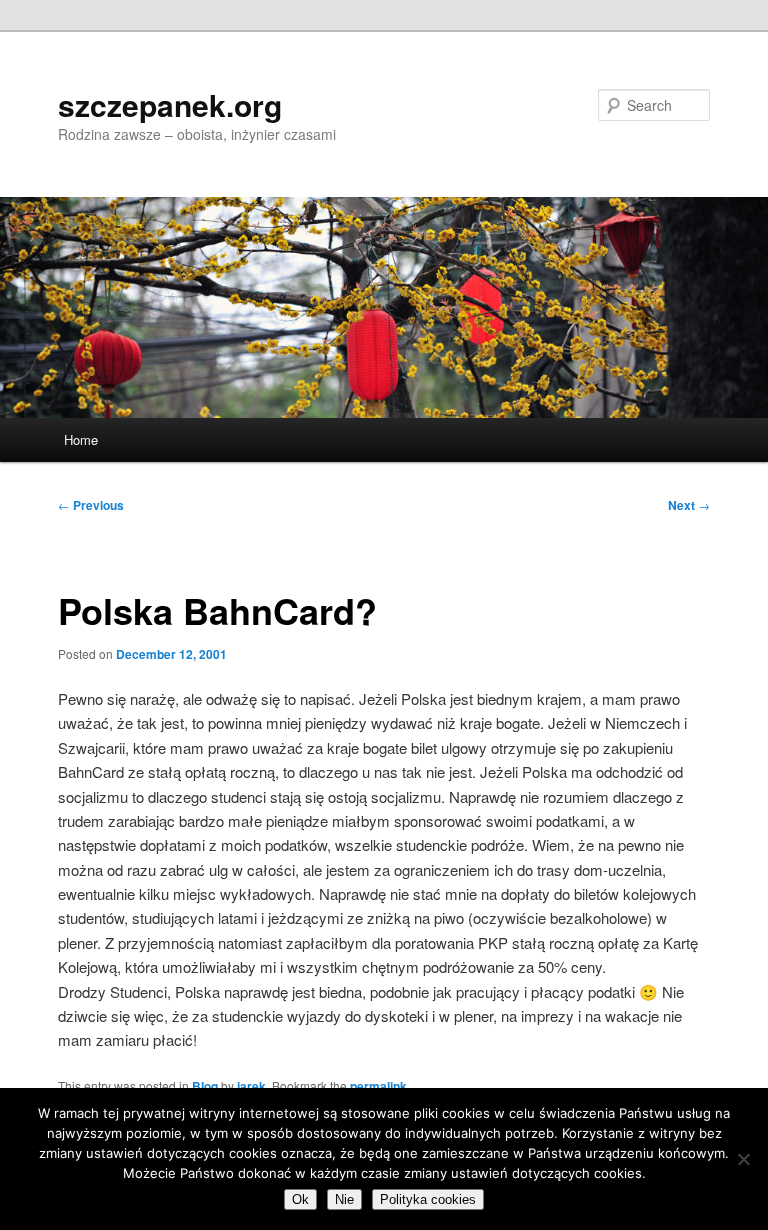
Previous (91, 505)
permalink (378, 1086)
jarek (251, 1086)
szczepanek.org (170, 104)
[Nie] (743, 1159)
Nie (344, 1199)
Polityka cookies (428, 1199)
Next (689, 505)
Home (81, 439)
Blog (205, 1086)
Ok (300, 1199)
